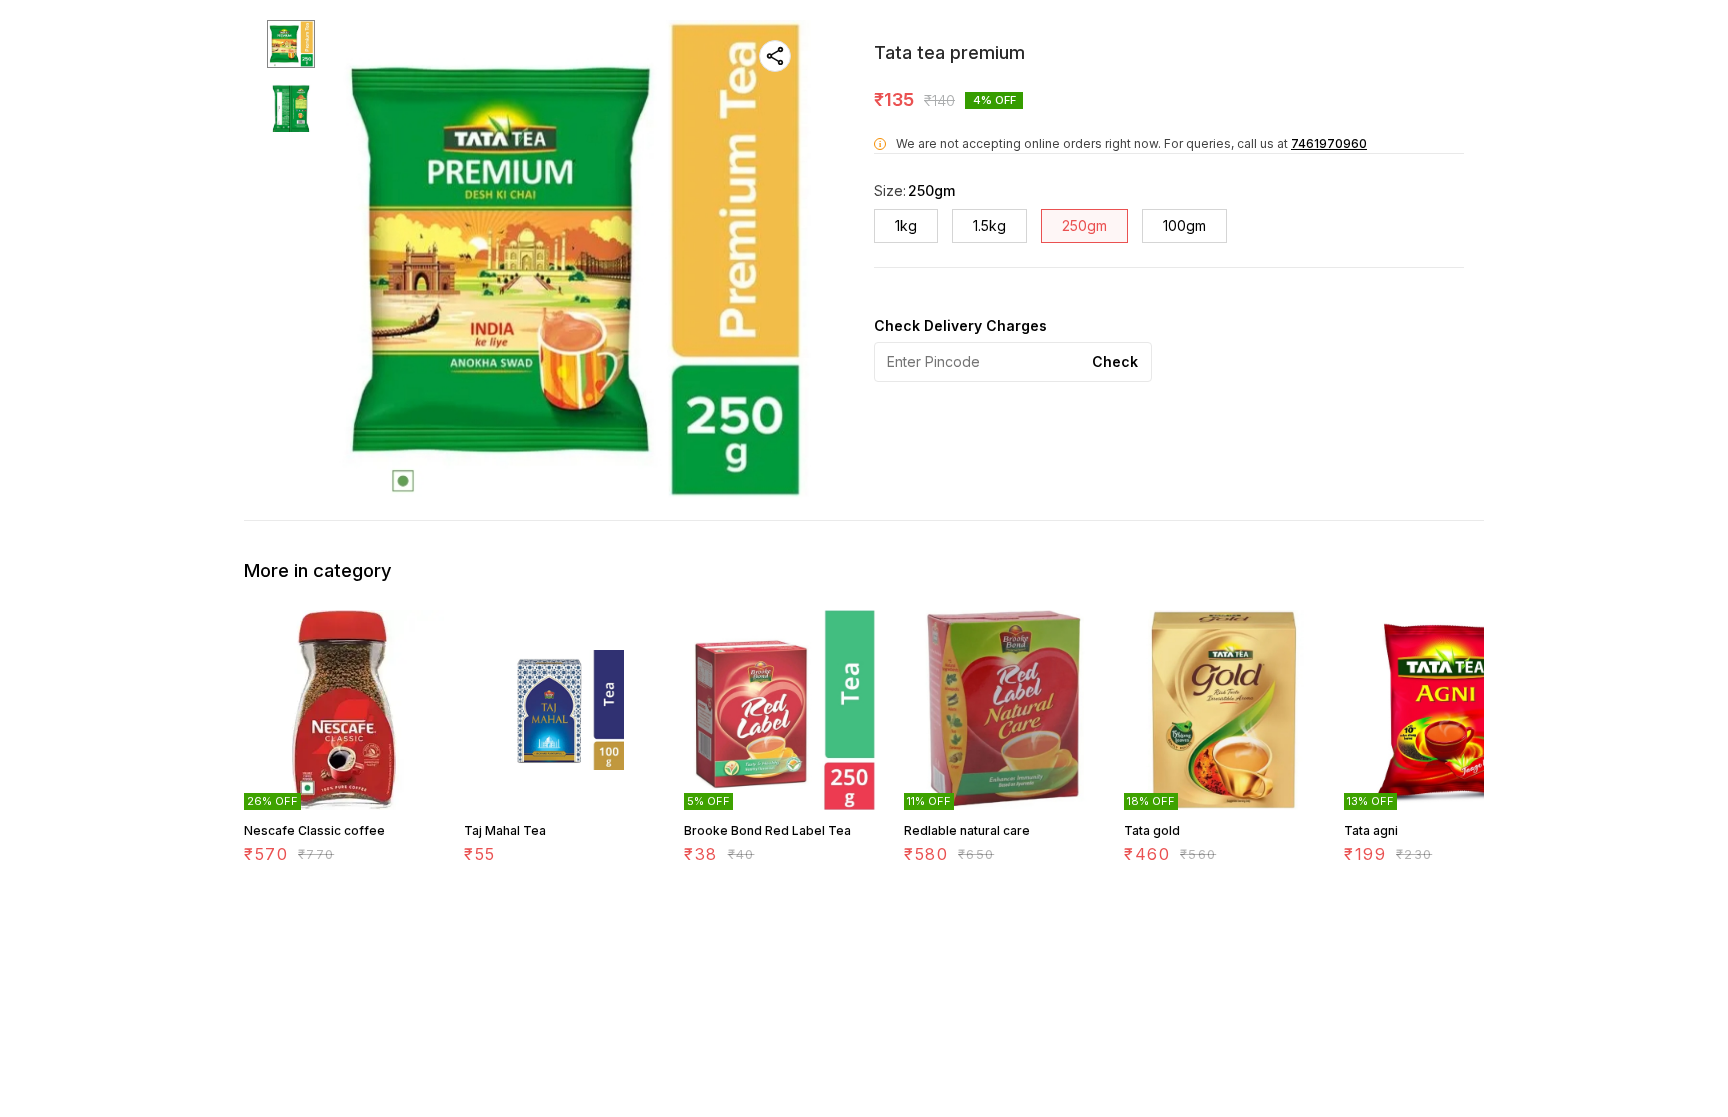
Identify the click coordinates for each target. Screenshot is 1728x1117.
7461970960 (1329, 143)
